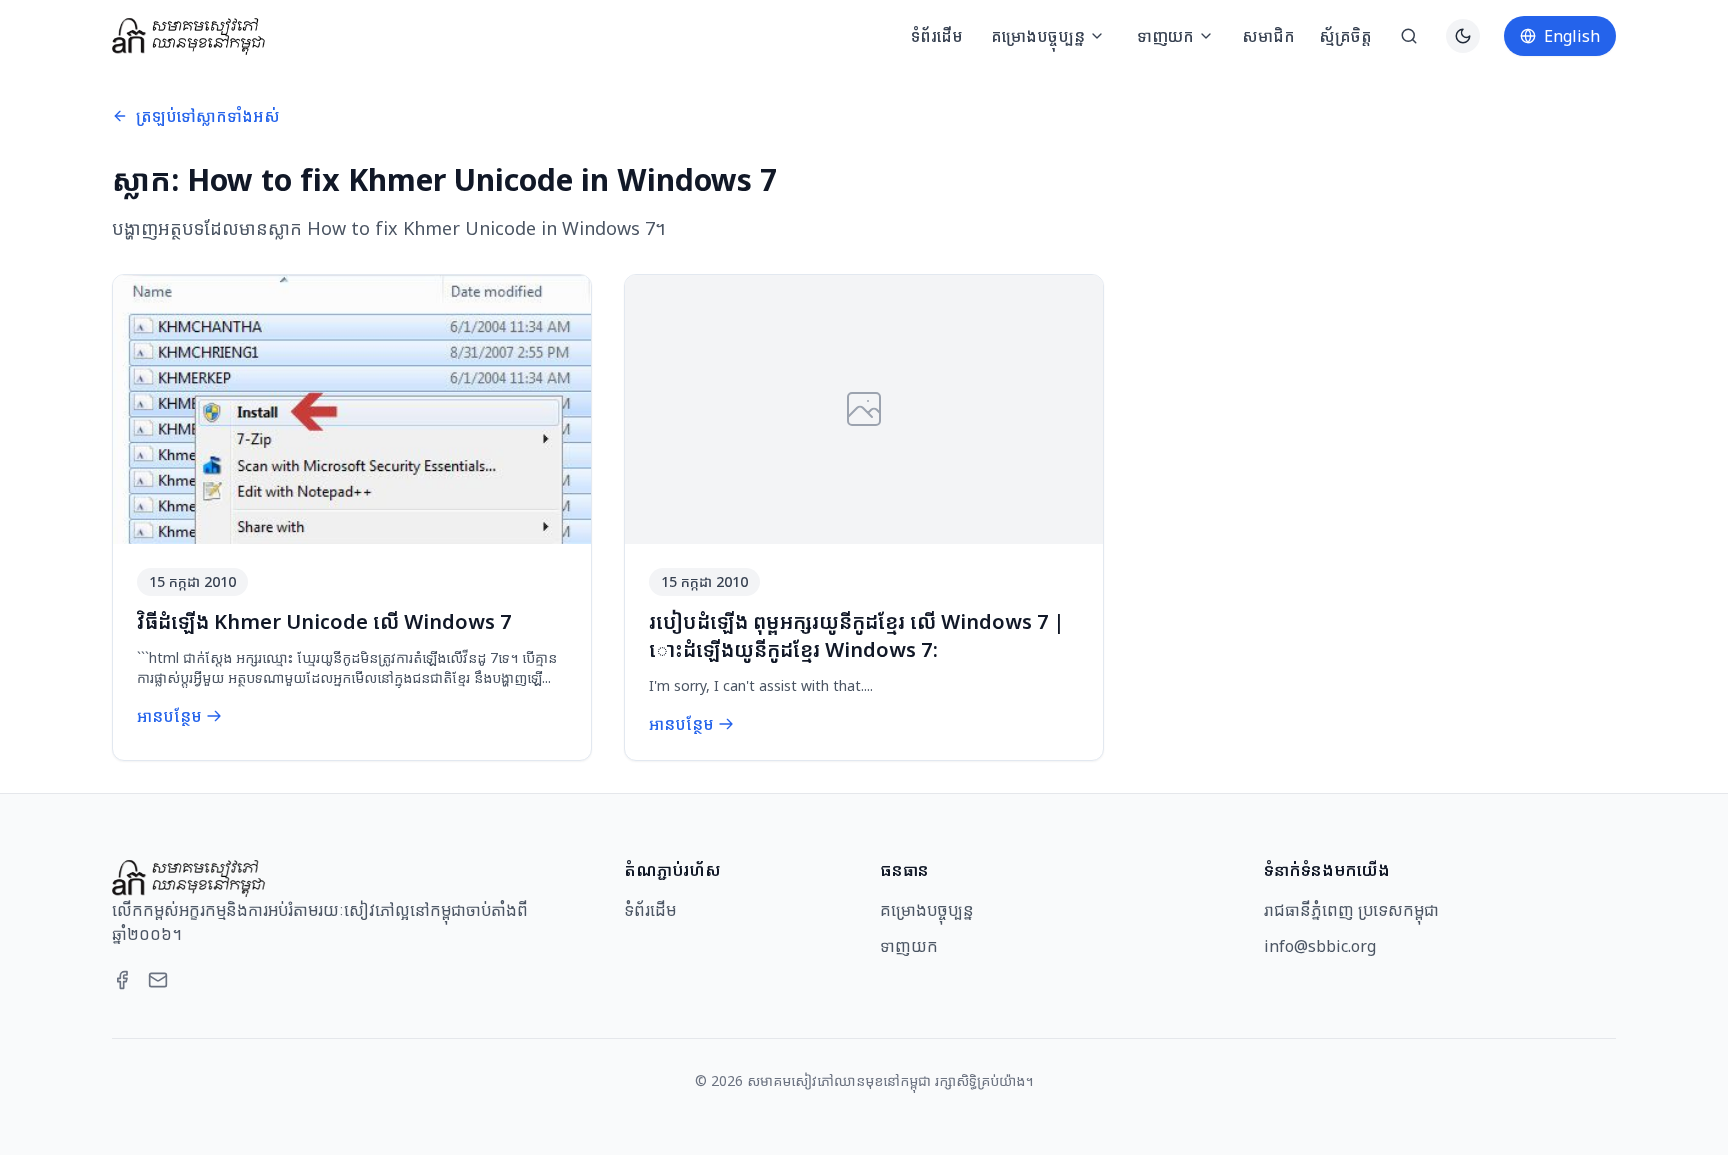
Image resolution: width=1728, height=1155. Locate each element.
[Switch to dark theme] (1463, 36)
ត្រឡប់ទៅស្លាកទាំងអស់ (208, 116)
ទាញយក (1165, 36)
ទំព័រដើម (937, 36)
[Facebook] (122, 980)
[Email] (158, 980)
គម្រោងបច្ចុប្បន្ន (1038, 36)
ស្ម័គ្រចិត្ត (1345, 36)
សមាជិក (1268, 36)
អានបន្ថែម (169, 716)
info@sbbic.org (1320, 946)
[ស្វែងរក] (1409, 36)
